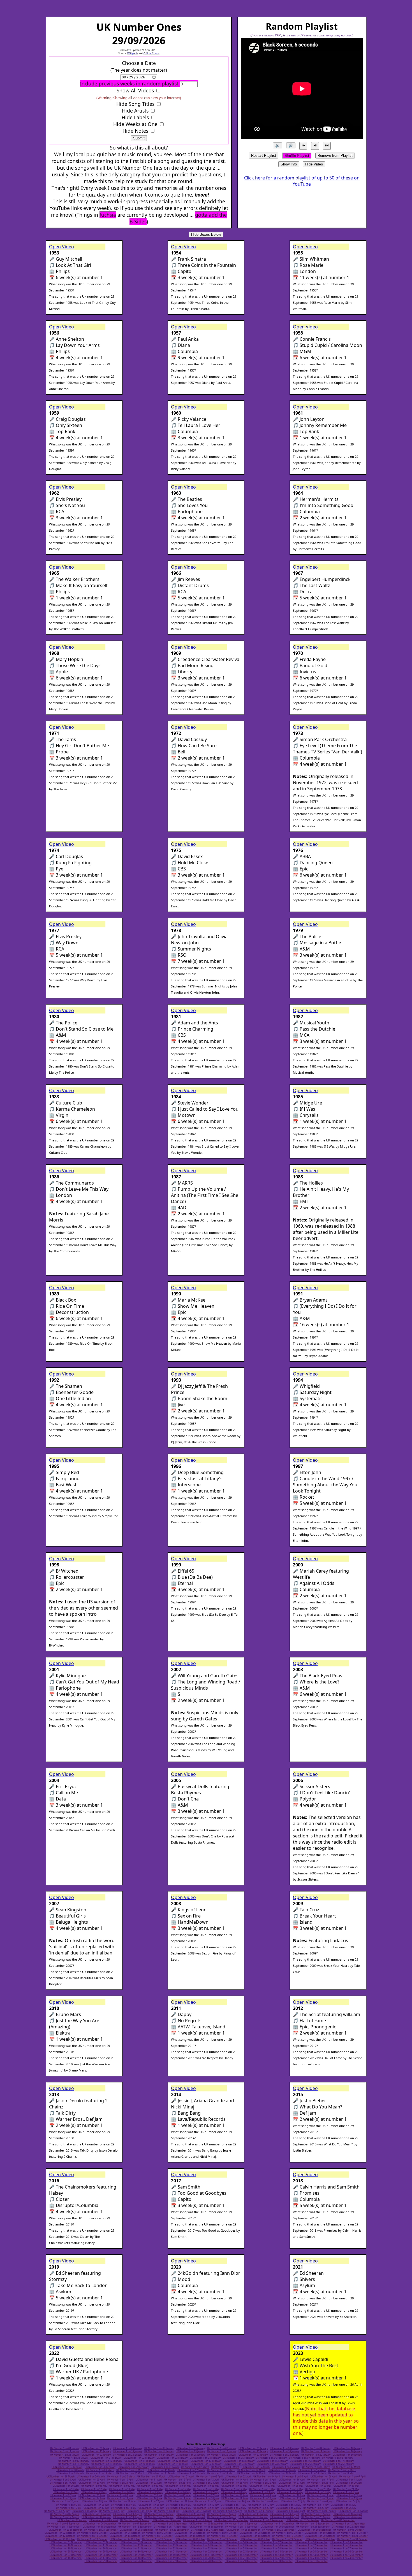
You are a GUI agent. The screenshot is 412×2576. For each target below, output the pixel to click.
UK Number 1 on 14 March (251, 2470)
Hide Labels (135, 117)
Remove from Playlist (335, 156)
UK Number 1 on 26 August (347, 2517)
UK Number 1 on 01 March (165, 2467)
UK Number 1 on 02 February (139, 2458)
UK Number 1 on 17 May (234, 2489)
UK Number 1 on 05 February (238, 2458)
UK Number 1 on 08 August (96, 2514)
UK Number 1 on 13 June (63, 2498)
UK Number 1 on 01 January (65, 2448)
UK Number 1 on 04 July (347, 2502)
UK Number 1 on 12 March (191, 2470)
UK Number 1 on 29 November (101, 2552)
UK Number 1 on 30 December (276, 2561)
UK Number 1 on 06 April (324, 2477)
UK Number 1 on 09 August (128, 2514)
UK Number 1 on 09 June (263, 2495)
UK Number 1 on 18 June (206, 2498)
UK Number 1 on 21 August (190, 2517)
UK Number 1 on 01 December (171, 2552)
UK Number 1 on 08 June (235, 2495)
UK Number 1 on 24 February (272, 2464)
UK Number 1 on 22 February (206, 2464)
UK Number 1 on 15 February (272, 2461)
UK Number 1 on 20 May (318, 2489)
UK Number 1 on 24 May (122, 2492)
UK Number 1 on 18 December (136, 2558)
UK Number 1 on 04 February (205, 2458)
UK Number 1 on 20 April (92, 2483)
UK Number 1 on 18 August (96, 2517)
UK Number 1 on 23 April (177, 2483)
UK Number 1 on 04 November (171, 2542)
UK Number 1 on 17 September (171, 2527)
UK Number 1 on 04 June (120, 2495)
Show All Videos (135, 90)
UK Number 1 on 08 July (151, 2505)
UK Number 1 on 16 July (69, 2508)
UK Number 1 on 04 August (290, 2511)
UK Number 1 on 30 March (121, 2477)
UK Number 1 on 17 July (96, 2508)
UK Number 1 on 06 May (234, 2486)
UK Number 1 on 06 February (271, 2458)
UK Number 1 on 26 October (190, 2539)
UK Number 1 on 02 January (96, 2448)
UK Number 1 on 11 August (190, 2514)
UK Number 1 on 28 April (320, 2483)
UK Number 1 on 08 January (284, 2448)
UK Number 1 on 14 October (125, 2536)
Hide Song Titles (135, 104)
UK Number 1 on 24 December (346, 2558)
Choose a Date (139, 63)
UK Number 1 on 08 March (70, 2470)
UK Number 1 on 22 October (60, 2539)
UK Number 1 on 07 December (66, 2555)
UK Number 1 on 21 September (313, 2527)
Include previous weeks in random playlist (129, 83)
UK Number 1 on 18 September (206, 2527)
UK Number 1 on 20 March (130, 2474)
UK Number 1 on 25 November (276, 2549)
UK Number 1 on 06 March (316, 2467)
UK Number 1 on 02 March (195, 2467)
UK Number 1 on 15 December (346, 2555)
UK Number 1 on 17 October (222, 2536)
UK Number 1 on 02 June (63, 2495)
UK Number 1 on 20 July (179, 2508)
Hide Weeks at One (135, 124)
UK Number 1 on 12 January (96, 2451)
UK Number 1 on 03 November (136, 2542)
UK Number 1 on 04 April (267, 2477)
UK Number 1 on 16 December (66, 2558)
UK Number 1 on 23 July (261, 2508)
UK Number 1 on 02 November (101, 2542)
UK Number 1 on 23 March (221, 2474)
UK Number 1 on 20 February (140, 2464)
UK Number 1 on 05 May (206, 2486)
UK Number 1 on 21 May (346, 2489)
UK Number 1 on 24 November (241, 2549)
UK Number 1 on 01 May (94, 2486)
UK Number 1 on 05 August (322, 2511)
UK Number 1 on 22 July (233, 2508)
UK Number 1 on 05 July (69, 2505)
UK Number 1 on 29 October (287, 2539)
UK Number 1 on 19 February (107, 2464)
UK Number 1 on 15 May (178, 2489)
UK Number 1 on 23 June (349, 2498)
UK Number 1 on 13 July (288, 2505)
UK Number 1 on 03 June (92, 2495)
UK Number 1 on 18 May (262, 2489)
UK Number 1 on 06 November (241, 2542)
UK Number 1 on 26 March (312, 2474)
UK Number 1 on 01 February (106, 2458)
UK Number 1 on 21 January (65, 2455)
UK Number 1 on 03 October (92, 2533)
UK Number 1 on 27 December (171, 2561)
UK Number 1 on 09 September (206, 2524)
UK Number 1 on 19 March (100, 2474)
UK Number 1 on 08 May (290, 2486)
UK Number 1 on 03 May (150, 2486)
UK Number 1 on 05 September (64, 2524)
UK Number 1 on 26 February (338, 2464)
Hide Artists (135, 111)
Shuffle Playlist (297, 156)
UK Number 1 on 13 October (92, 2536)
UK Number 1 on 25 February (305, 2464)
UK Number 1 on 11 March (161, 2470)
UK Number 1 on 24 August (284, 2517)
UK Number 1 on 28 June (180, 2502)
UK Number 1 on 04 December (276, 2552)
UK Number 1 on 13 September (349, 2524)
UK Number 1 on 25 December (101, 2561)
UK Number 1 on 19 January (316, 2451)
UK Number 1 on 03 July (320, 2502)
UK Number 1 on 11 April (149, 2480)
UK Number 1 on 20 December (206, 2558)
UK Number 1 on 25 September (136, 2530)
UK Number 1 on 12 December (241, 2555)
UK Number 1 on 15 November (241, 2545)
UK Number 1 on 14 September (64, 2527)
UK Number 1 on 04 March (256, 2467)
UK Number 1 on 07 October (222, 2533)
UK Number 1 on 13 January (128, 2451)
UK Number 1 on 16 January (222, 2451)
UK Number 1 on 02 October (60, 2533)
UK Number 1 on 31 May (318, 2492)
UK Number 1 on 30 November (136, 2552)
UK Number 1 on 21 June (292, 2498)
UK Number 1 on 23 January (128, 2455)
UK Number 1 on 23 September (65, 2530)
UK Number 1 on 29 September (279, 2530)
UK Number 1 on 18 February (74, 2464)
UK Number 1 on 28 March (61, 2477)
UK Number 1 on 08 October (255, 2533)
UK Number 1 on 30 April (66, 2486)
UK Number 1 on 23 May (94, 2492)
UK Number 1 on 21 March (161, 2474)
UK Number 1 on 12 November (136, 2545)
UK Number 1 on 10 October (320, 2533)
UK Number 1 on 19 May (290, 2489)
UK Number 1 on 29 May (262, 2492)
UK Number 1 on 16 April (292, 2480)
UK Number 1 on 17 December (101, 2558)
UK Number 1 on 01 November (66, 2542)
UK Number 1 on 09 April (92, 2480)
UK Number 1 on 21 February (173, 2464)
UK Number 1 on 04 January (159, 2448)
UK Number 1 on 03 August (259, 2511)
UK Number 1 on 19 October (287, 2536)
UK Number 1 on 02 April (209, 2477)
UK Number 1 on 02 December (206, 2552)
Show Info (289, 164)
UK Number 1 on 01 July (265, 2502)
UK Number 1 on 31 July (167, 2511)
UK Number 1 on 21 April (120, 2483)
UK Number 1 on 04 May (178, 2486)
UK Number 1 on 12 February (173, 2461)
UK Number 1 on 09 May (318, 2486)
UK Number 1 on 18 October (255, 2536)
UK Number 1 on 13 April (206, 2480)
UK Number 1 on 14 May (150, 2489)
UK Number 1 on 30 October (320, 2539)
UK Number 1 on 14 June (92, 2498)
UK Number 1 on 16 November (276, 2545)
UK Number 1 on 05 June (149, 2495)
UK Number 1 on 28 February (100, 2467)
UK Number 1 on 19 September (242, 2527)
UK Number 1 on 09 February (74, 2461)
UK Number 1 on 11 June (320, 2495)
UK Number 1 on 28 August (103, 2520)
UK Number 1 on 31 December (311, 2561)
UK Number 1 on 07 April (352, 2477)
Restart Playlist (264, 156)
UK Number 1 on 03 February (172, 2458)
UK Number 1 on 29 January (316, 2455)
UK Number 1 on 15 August (316, 2514)
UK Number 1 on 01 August (196, 2511)
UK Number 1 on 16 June (149, 2498)
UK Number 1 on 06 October (190, 2533)
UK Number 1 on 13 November (171, 2545)
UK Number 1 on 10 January (347, 2448)
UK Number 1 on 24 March (251, 2474)
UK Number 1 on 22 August (222, 2517)
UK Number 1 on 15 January (190, 2451)
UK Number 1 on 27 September (208, 2530)
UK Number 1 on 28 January (284, 2455)
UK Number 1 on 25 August (316, 2517)
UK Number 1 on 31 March (151, 2477)
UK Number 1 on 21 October (352, 2536)
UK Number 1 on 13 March (221, 2470)
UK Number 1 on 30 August (166, 2520)
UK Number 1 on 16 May (206, 2489)
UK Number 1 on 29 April (349, 2483)
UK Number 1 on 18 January (284, 2451)
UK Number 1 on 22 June (320, 2498)
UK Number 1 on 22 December (276, 2558)
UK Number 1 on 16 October (190, 2536)
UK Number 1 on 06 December (346, 2552)
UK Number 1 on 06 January (222, 2448)
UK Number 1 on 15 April (263, 2480)
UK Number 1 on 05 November (206, 2542)
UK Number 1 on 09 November (346, 2542)
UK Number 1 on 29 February (133, 2467)
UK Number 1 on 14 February (239, 2461)
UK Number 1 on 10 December (171, 2555)
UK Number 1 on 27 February (67, 2467)
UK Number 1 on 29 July (112, 2511)
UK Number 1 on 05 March (286, 2467)
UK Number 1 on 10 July (206, 2505)
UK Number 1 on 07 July (124, 2505)
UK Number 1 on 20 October (320, 2536)
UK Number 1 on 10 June (292, 2495)
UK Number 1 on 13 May (122, 2489)
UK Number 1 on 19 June (235, 2498)
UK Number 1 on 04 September (338, 2520)
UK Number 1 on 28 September (243, 2530)
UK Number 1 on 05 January (190, 2448)
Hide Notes (135, 131)
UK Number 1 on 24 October (125, 2539)
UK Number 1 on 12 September (313, 2524)
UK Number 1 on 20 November (101, 2549)
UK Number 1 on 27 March (342, 2474)
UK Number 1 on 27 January (253, 2455)
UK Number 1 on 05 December (311, 2552)
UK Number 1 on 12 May (94, 2489)
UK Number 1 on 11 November (101, 2545)
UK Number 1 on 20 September (277, 2527)
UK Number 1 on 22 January (96, 2455)
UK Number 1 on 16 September (135, 2527)
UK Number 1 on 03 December (241, 2552)
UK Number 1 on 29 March (91, 2477)
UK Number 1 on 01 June (346, 2492)
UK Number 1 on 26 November (311, 2549)
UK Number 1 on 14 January (159, 2451)
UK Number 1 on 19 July (151, 2508)
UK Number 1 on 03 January (128, 2448)
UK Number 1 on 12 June (349, 2495)
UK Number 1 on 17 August (65, 2517)
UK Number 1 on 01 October (348, 2530)
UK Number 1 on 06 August (353, 2511)
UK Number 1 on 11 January (65, 2451)
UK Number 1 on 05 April (295, 2477)
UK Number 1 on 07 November (276, 2542)
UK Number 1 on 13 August (253, 2514)
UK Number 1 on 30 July (139, 2511)
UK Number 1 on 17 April (320, 2480)
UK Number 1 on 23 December (311, 2558)
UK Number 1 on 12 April (177, 2480)
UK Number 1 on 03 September (302, 2520)
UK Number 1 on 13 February (206, 2461)
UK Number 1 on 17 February (338, 2461)
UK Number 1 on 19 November (66, 2549)
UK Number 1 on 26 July (343, 2508)
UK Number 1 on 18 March (70, 2474)
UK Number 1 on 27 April (292, 2483)
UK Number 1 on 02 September (267, 2520)
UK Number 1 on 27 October (222, 2539)
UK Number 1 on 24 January (159, 2455)
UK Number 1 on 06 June (177, 2495)
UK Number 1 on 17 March (342, 2470)
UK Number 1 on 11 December (206, 2555)
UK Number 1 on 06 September (99, 2524)
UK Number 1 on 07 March (346, 2467)
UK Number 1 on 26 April (263, 2483)
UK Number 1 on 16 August (347, 2514)
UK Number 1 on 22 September (349, 2527)
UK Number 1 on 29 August (135, 2520)
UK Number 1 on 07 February (304, 2458)
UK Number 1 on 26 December (136, 2561)
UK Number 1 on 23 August (253, 2517)
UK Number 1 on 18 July (124, 2508)
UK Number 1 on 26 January (222, 2455)
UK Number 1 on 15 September (99, 2527)
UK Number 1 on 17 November (311, 2545)
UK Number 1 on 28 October (255, 2539)
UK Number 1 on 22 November (171, 2549)
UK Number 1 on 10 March (130, 2470)
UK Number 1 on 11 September (277, 2524)
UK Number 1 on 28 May (234, 2492)
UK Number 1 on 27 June (151, 2502)
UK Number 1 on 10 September (242, 2524)
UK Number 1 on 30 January (347, 2455)
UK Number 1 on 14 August (284, 2514)
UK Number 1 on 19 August (128, 2517)
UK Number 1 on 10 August (159, 2514)
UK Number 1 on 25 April (235, 2483)
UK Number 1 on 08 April (63, 2480)
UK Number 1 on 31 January (74, 2458)
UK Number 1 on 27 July (57, 2511)
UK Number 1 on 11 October (352, 2533)
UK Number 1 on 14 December (311, 2555)
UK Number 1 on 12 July (261, 2505)
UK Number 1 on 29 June (208, 2502)
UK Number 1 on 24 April (206, 2483)
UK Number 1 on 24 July (288, 2508)
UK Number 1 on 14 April (235, 2480)
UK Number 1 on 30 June (237, 2502)
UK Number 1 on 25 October (157, 2539)
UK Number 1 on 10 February (107, 2461)
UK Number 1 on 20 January (347, 2451)
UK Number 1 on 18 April (349, 2480)
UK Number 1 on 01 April (181, 2477)
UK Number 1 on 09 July (179, 2505)
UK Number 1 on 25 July (316, 2508)
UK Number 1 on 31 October (352, 2539)
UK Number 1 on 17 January (253, 2451)
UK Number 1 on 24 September (101, 2530)
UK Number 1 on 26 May (178, 2492)
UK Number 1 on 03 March (225, 2467)
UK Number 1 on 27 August (72, 2520)
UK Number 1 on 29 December (241, 2561)
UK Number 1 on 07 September (135, 2524)
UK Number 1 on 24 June (65, 2502)
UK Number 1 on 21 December (241, 2558)
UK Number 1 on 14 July (316, 2505)
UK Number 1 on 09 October (287, 2533)
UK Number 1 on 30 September (314, 2530)
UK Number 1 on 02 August (228, 2511)
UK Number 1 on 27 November (346, 2549)
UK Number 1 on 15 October (157, 2536)
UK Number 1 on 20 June (263, 2498)
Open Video (62, 247)
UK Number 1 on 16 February (305, 2461)
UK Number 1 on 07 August (65, 2514)
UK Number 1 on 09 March (100, 2470)
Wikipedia (133, 53)
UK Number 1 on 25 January (190, 2455)
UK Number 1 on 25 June (94, 2502)
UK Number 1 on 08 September (171, 2524)
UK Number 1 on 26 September (172, 2530)
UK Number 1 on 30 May (290, 2492)
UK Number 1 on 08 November (311, 2542)
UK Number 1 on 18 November (346, 2545)
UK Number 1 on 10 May (346, 2486)
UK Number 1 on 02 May (122, 2486)
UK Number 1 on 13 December (276, 2555)
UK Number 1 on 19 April (63, 2483)
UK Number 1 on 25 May (150, 2492)
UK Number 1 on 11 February (140, 2461)
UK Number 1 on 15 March (282, 2470)
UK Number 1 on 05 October (157, 2533)
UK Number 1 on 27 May (206, 2492)
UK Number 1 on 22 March (191, 2474)
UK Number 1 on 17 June (177, 2498)
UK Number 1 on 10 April (120, 2480)
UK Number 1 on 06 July (96, 2505)
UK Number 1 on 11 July (233, 2505)
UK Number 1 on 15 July (343, 2505)
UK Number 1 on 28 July (84, 2511)
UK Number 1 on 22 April (149, 2483)
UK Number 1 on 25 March (282, 2474)
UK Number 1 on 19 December (171, 2558)
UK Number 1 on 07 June (206, 2495)
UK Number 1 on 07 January (253, 2448)
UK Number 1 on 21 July (206, 2508)
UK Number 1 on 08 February (337, 2458)
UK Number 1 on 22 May (66, 2492)
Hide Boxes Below (206, 234)
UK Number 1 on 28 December (206, 2561)
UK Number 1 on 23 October (92, 2539)
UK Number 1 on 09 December (136, 2555)
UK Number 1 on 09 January (316, 2448)
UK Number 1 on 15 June (120, 2498)
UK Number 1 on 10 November (66, 2545)
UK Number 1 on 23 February (239, 2464)
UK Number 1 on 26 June (122, 2502)
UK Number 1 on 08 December (101, 2555)
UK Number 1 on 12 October (60, 2536)
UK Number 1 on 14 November (206, 2545)
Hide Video (314, 164)
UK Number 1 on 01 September (231, 2520)
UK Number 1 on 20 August (159, 2517)
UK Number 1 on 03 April (238, 2477)
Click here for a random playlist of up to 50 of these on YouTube (302, 181)
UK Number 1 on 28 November (66, 2552)
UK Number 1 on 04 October (125, 2533)
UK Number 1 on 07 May (262, 2486)
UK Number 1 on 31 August (198, 2520)
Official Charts (151, 53)
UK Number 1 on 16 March (312, 2470)
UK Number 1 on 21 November (136, 2549)
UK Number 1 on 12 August (222, 2514)
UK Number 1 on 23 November (206, 2549)
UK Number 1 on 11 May (66, 2489)
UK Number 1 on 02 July (292, 2502)
